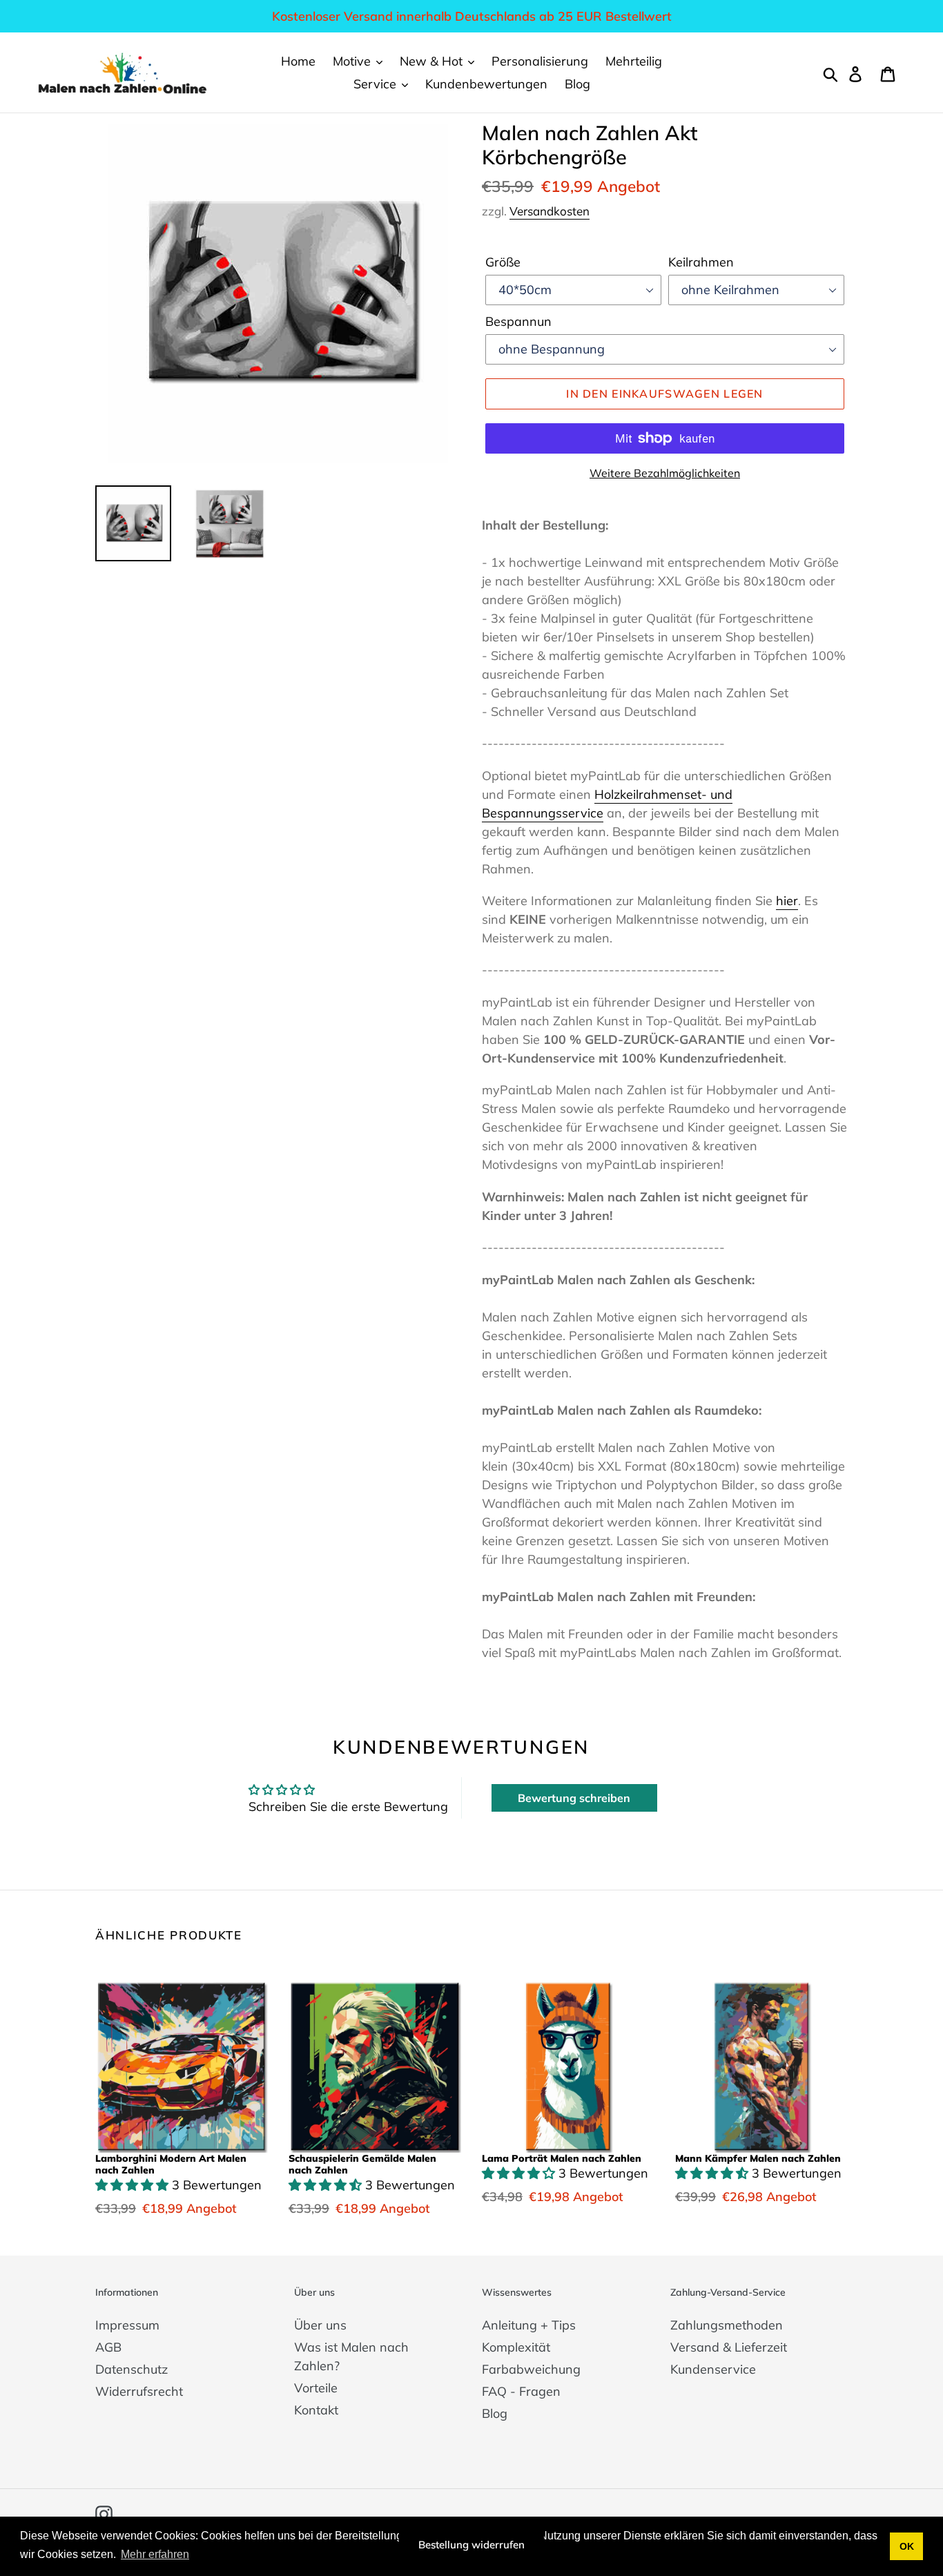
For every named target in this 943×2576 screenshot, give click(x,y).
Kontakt (316, 2410)
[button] (134, 2185)
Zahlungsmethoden (727, 2325)
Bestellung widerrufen (471, 2545)
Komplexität (516, 2347)
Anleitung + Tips (529, 2325)
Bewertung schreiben (574, 1798)
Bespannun (518, 321)
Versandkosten (550, 211)
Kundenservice (713, 2369)
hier (787, 901)
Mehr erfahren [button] (155, 2554)
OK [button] (907, 2546)
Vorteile (316, 2388)
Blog (495, 2413)
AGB (108, 2347)
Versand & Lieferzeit (729, 2347)
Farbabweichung (531, 2369)
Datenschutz (132, 2369)
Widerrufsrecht (139, 2391)
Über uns (320, 2325)
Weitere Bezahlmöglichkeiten (665, 473)
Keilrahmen (701, 262)
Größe (503, 262)
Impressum (127, 2325)
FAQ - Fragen (521, 2391)
